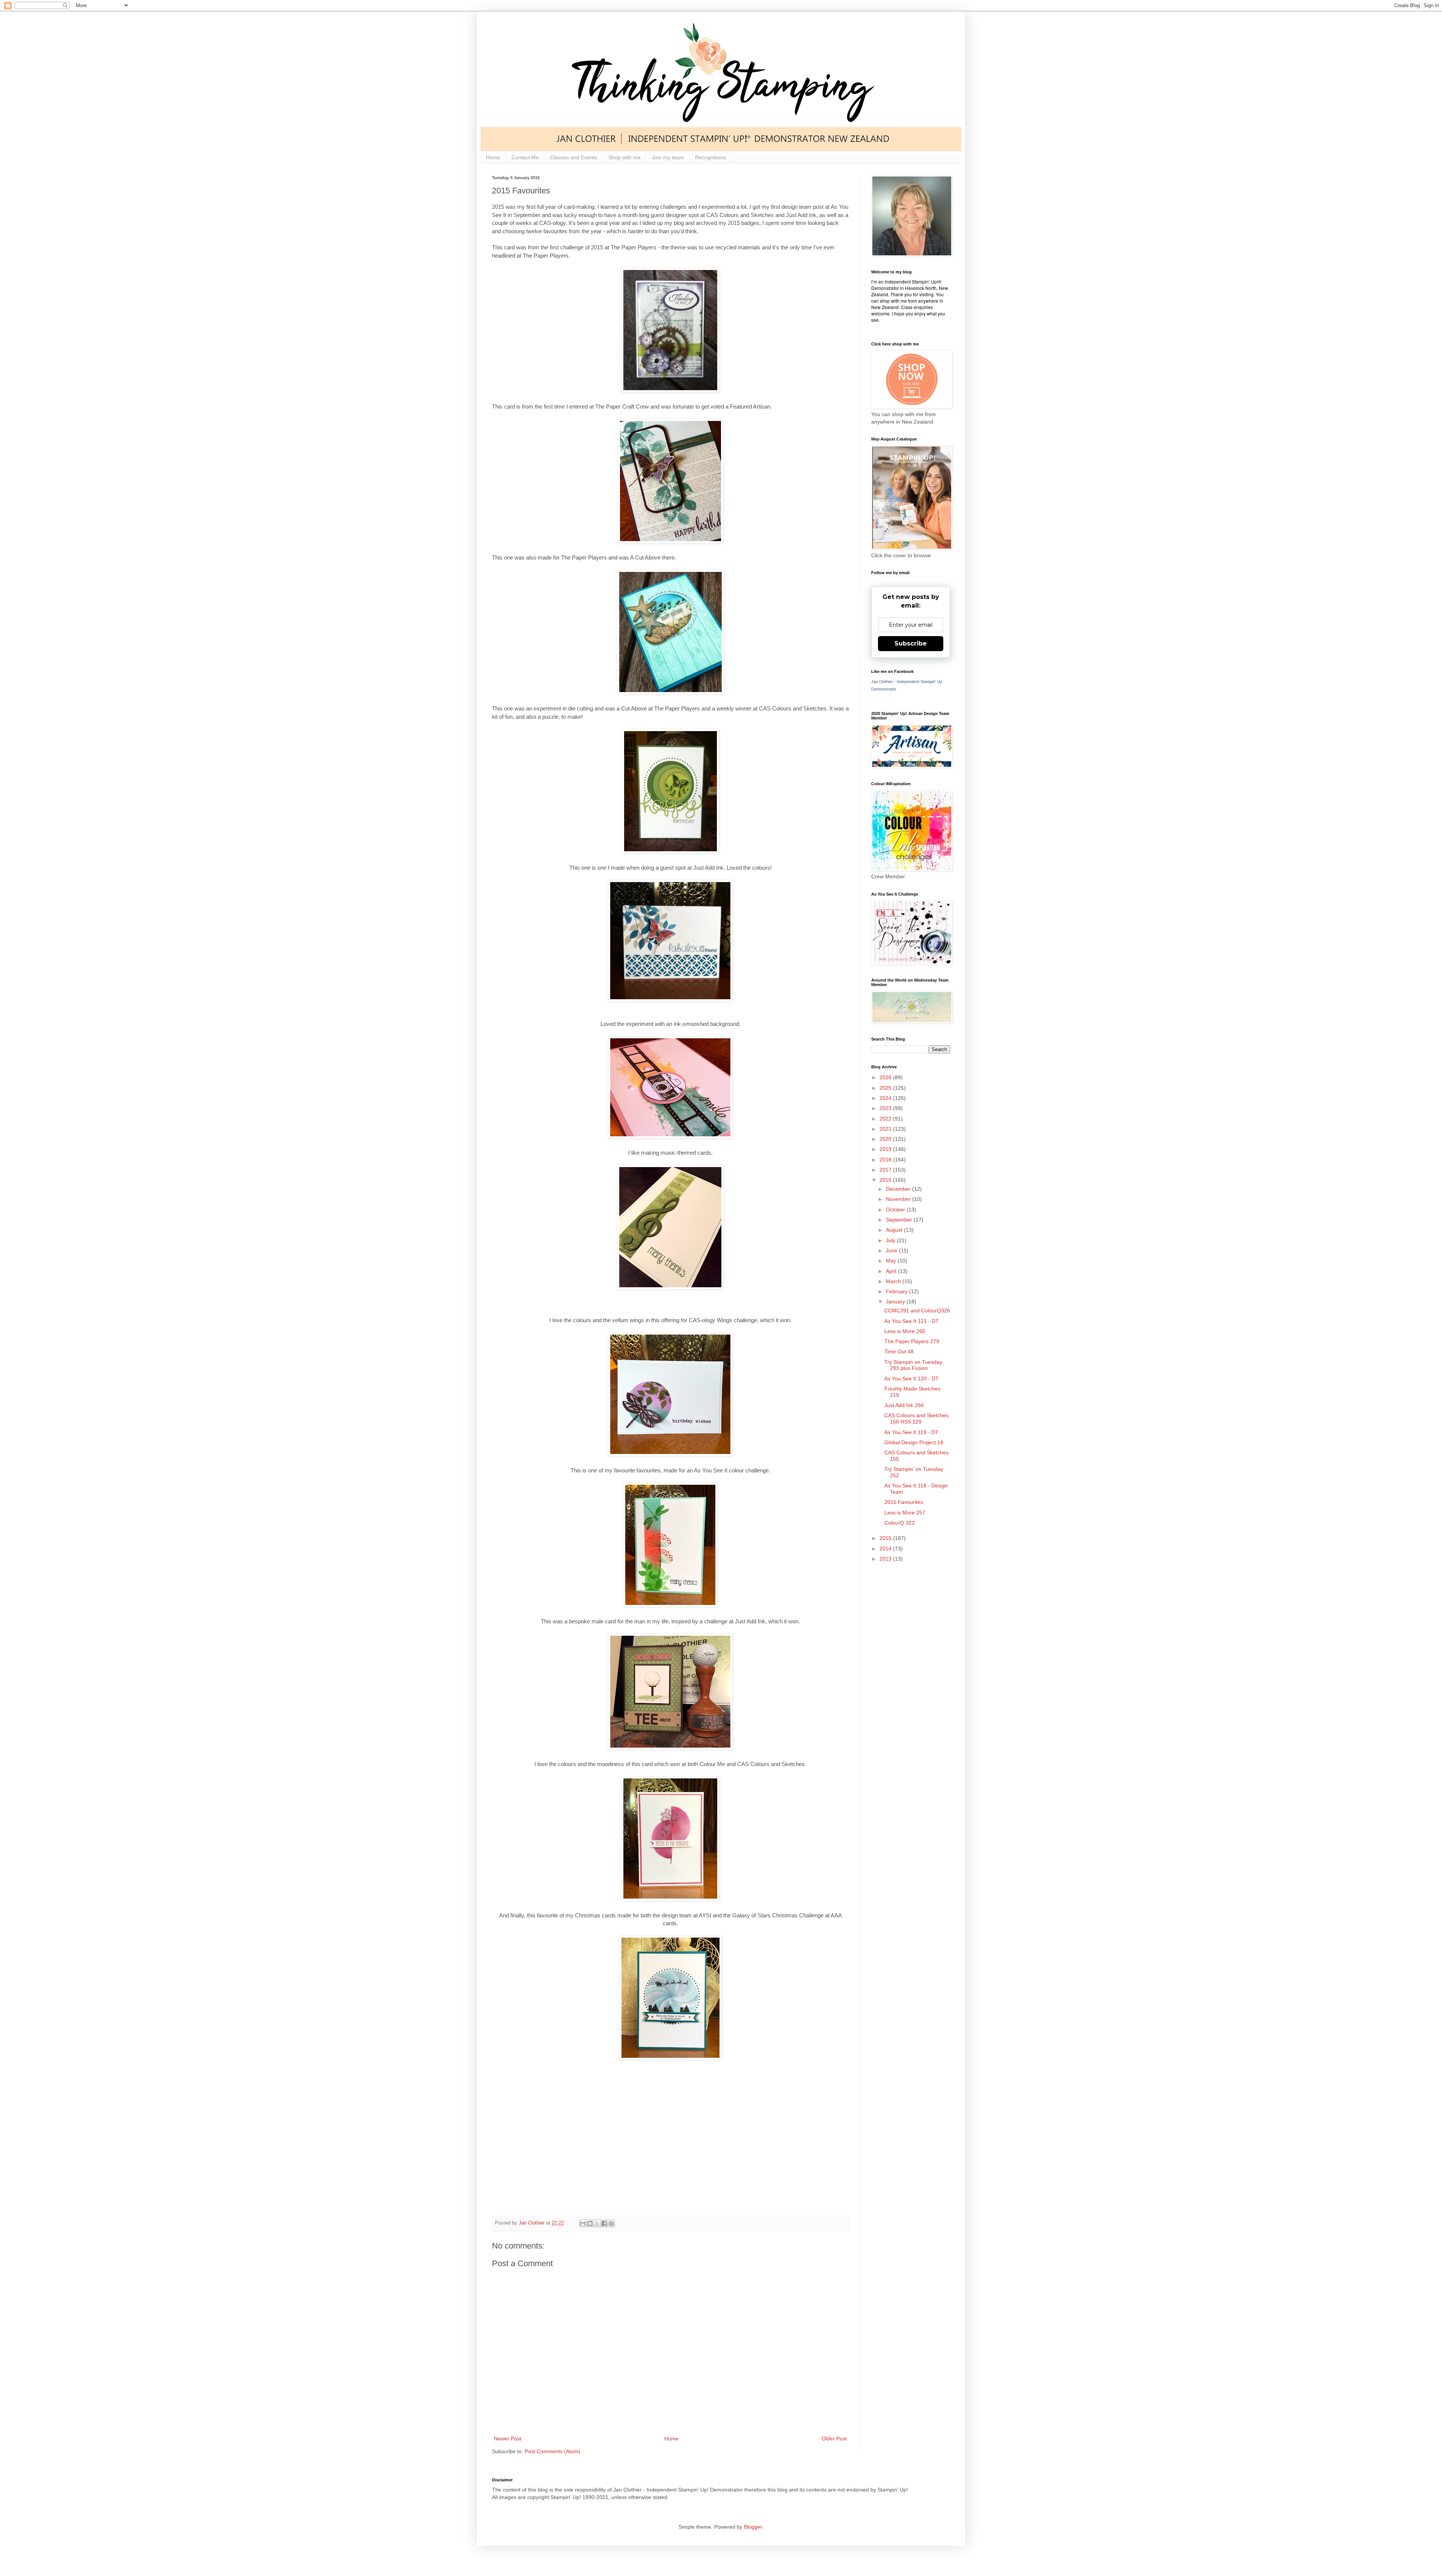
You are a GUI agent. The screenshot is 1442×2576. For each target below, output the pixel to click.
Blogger (753, 2527)
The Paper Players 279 (912, 1341)
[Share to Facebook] (604, 2223)
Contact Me (525, 157)
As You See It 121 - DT (912, 1321)
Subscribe (911, 643)
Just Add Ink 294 (904, 1405)
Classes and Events (574, 157)
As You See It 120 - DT (912, 1378)
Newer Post (508, 2439)
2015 (886, 1538)
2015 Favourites (904, 1502)
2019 (886, 1149)
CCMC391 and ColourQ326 (917, 1311)
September (900, 1220)
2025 (886, 1088)
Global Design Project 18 (914, 1442)
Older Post (834, 2439)
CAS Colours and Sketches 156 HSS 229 (916, 1418)
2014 (886, 1549)
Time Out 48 (899, 1351)
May (892, 1261)
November (899, 1199)
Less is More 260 (905, 1331)
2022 (886, 1119)
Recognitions (710, 157)
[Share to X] (597, 2223)
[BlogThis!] (590, 2223)
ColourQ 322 (900, 1523)
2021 (886, 1129)
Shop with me (624, 157)
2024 (886, 1098)
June (892, 1250)
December (899, 1189)
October (896, 1210)
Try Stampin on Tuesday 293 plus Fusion (913, 1365)
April (892, 1271)
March (894, 1281)
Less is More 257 (905, 1513)
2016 (886, 1180)
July (891, 1240)
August (895, 1230)
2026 (886, 1077)
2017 (886, 1170)
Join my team (668, 157)
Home (493, 157)
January (896, 1302)
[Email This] (583, 2223)
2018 (886, 1160)
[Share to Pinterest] (611, 2223)
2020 (886, 1139)
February (897, 1291)
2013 (886, 1559)
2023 (886, 1108)
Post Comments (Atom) (552, 2451)
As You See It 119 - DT (911, 1432)
